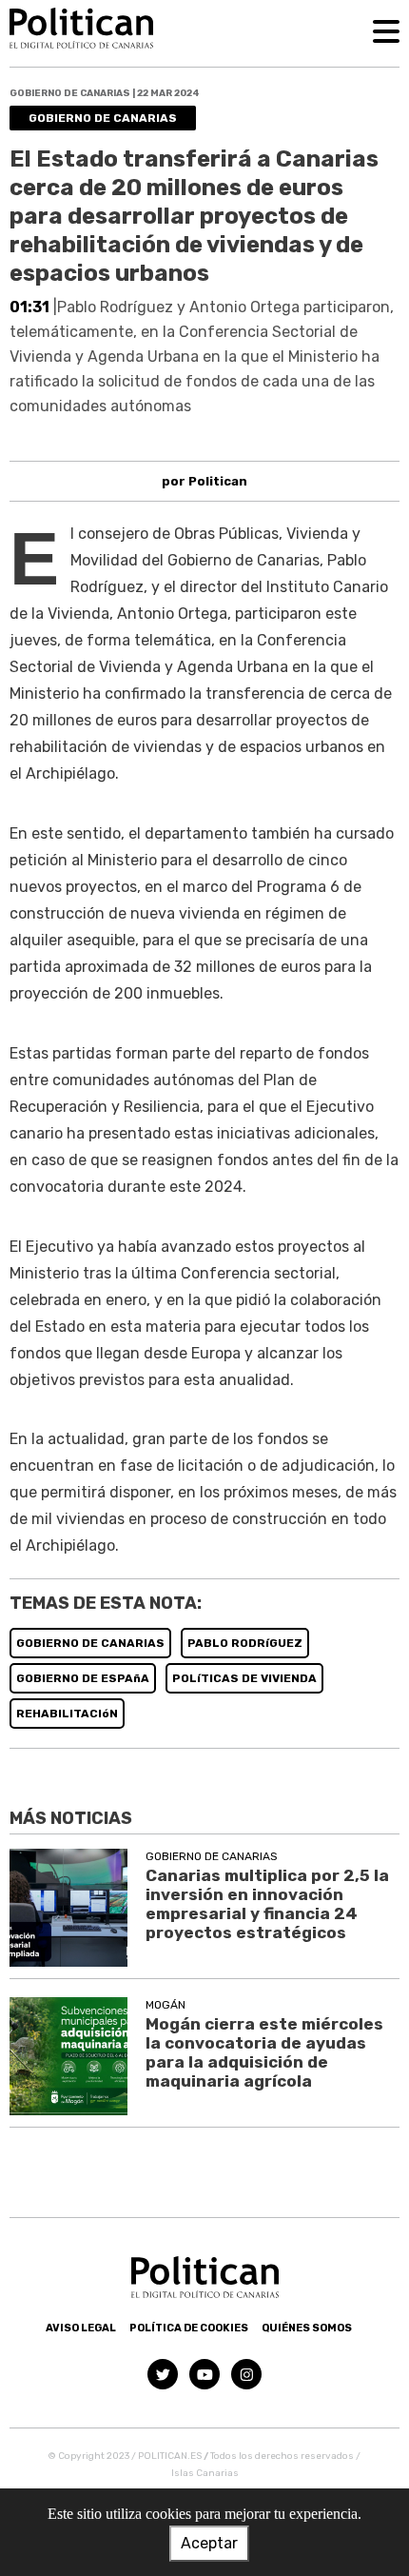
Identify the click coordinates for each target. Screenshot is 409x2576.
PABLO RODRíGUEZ (245, 1643)
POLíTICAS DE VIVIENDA (244, 1678)
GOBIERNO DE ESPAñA (83, 1678)
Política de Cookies (189, 2328)
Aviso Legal (81, 2328)
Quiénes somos (307, 2328)
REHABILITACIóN (67, 1714)
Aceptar (209, 2543)
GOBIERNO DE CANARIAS (90, 1643)
